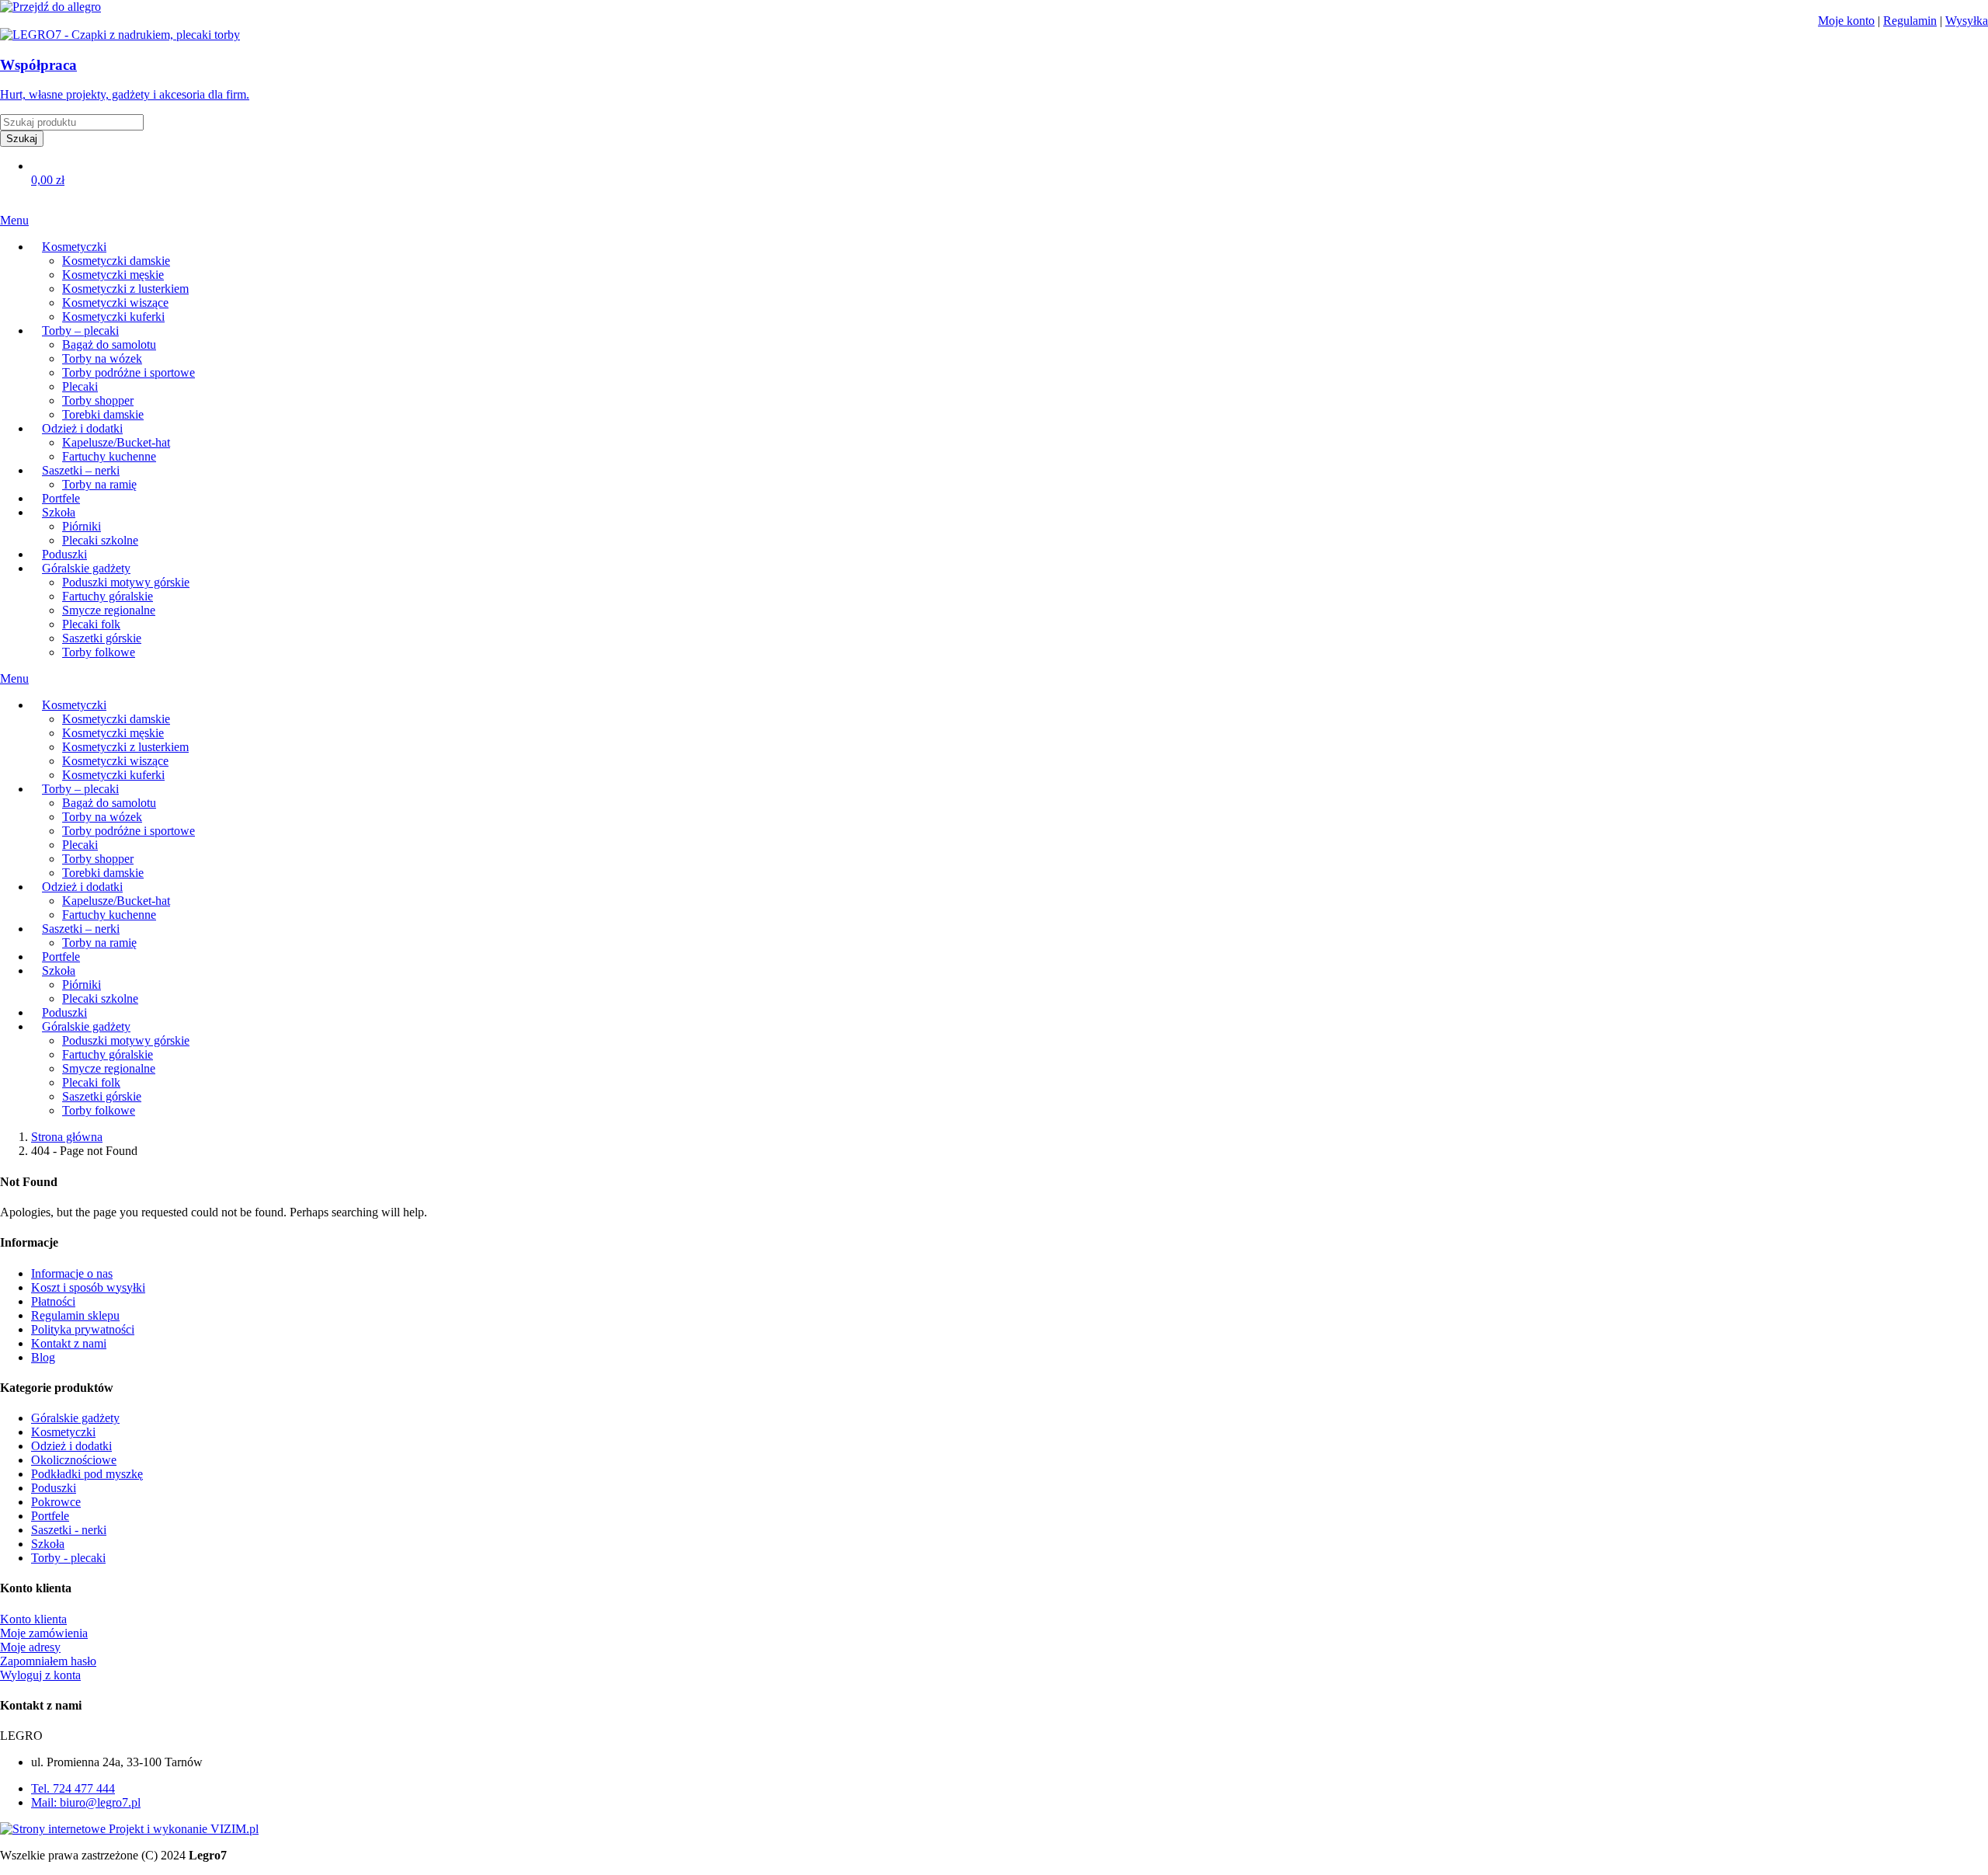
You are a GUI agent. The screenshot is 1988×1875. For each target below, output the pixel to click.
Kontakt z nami (69, 1343)
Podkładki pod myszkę (87, 1474)
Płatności (53, 1301)
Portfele (50, 1516)
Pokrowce (56, 1502)
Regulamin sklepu (75, 1315)
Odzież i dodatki (71, 1446)
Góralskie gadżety (75, 1418)
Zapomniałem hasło (48, 1661)
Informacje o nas (72, 1273)
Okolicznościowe (74, 1460)
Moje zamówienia (44, 1633)
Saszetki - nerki (69, 1530)
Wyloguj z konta (40, 1675)
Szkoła (48, 1544)
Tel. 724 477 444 (73, 1788)
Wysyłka (1967, 21)
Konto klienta (33, 1619)
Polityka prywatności (83, 1329)
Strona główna (67, 1137)
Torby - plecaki (68, 1558)
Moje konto (1846, 21)
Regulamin (1910, 21)
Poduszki (54, 1488)
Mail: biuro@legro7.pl (86, 1802)
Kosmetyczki (63, 1432)
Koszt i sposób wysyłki (88, 1287)
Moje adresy (30, 1647)
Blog (43, 1357)
